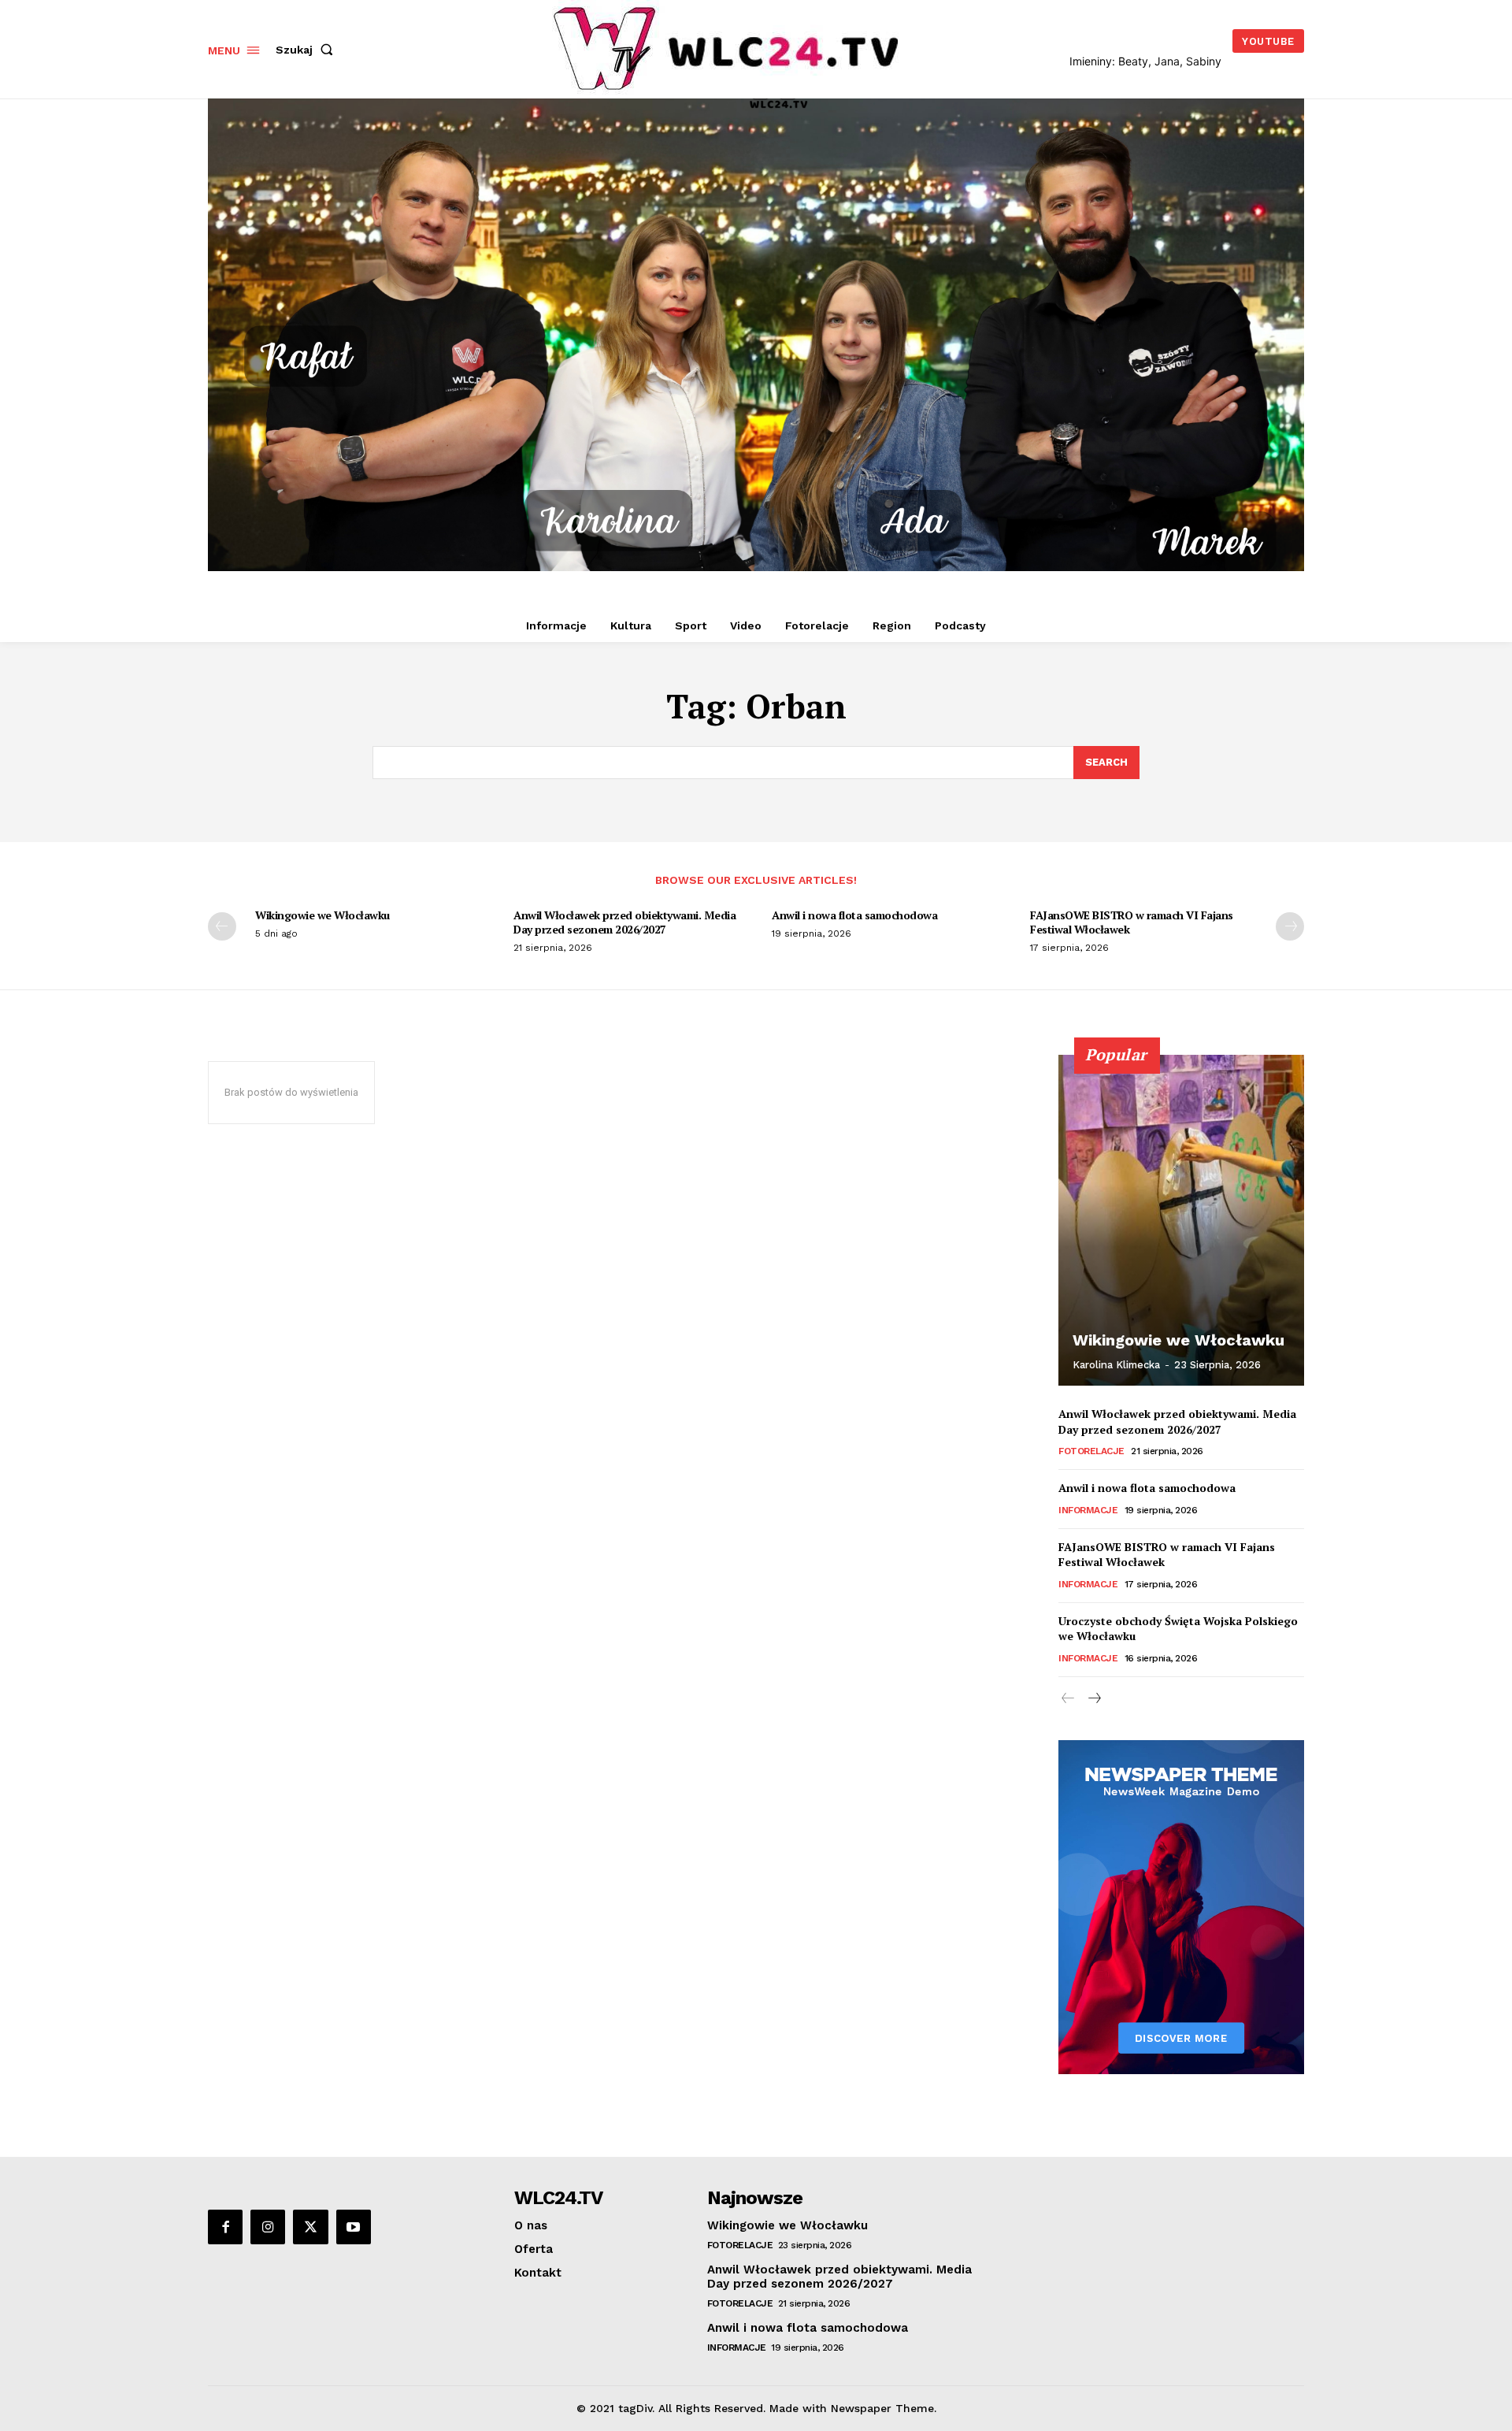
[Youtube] (354, 2227)
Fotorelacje (1091, 1451)
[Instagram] (268, 2227)
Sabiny (1204, 61)
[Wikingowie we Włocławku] (1181, 1220)
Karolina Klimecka (1116, 1365)
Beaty (1133, 61)
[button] (308, 50)
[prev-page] (222, 926)
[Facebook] (225, 2227)
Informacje (1088, 1510)
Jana (1167, 61)
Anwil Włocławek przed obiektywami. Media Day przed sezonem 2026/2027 (624, 922)
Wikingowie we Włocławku (322, 915)
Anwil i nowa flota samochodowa (854, 915)
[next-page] (1290, 926)
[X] (310, 2227)
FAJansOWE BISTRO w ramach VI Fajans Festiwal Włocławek (1132, 922)
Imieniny (1091, 61)
